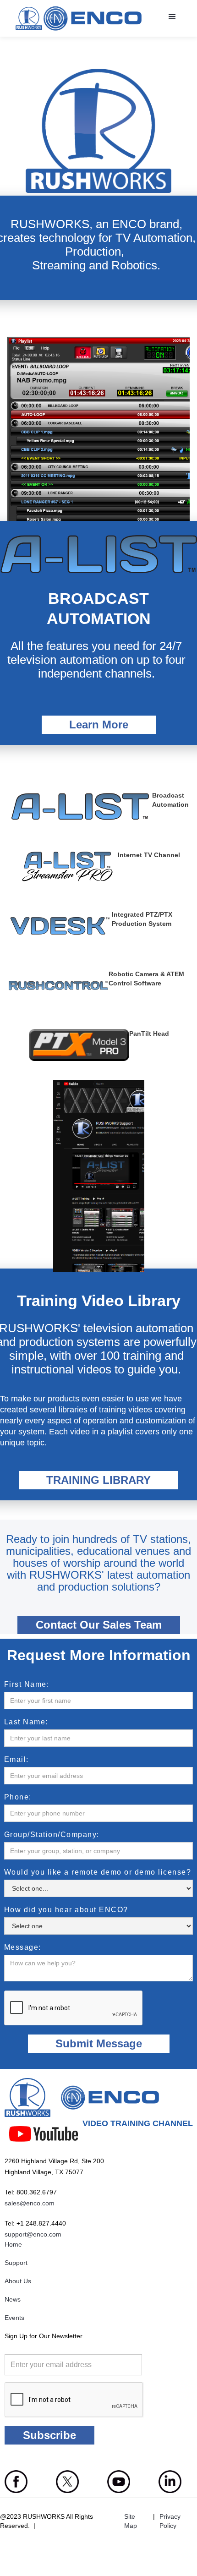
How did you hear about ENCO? (66, 1910)
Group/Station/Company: (52, 1835)
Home (13, 2244)
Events (14, 2318)
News (13, 2299)
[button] (171, 16)
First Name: (27, 1685)
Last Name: (26, 1722)
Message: (23, 1947)
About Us (18, 2281)
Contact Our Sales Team (99, 1625)
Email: (16, 1760)
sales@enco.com (30, 2203)
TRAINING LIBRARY (98, 1480)
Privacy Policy (170, 2521)
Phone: (18, 1797)
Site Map (131, 2521)
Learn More (99, 725)
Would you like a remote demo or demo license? (98, 1872)
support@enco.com (33, 2234)
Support (16, 2263)
